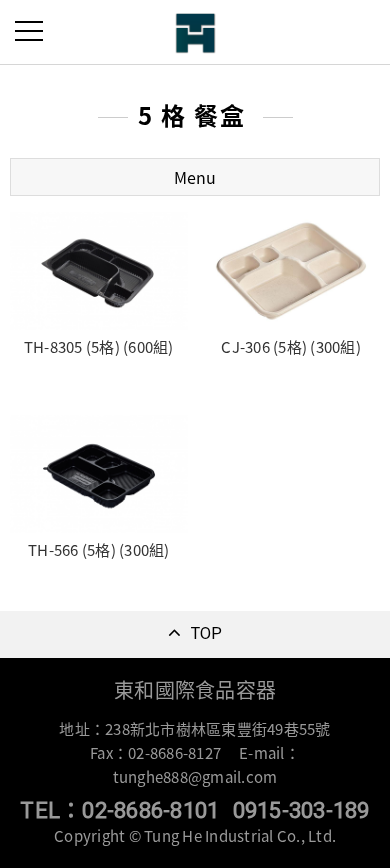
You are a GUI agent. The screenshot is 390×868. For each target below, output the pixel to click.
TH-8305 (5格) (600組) (99, 347)
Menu (195, 177)
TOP (207, 634)
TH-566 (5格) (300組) (99, 550)
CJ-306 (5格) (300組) (291, 347)
